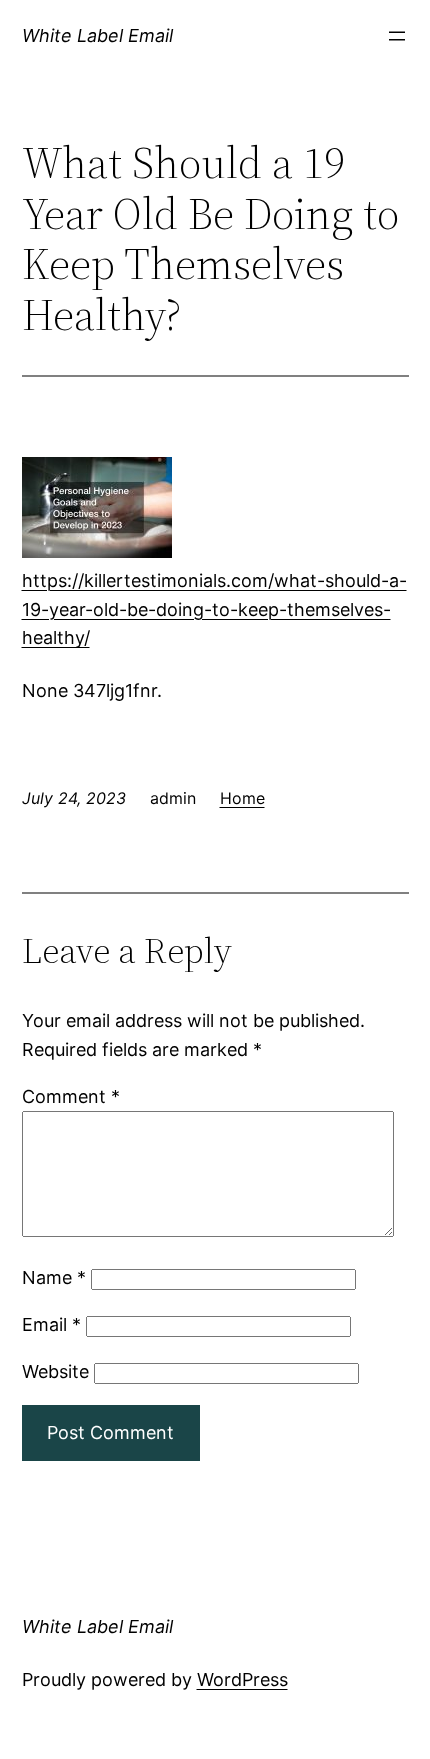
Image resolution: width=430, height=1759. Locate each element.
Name (54, 1277)
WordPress (242, 1679)
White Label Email (97, 35)
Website (55, 1371)
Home (242, 798)
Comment (71, 1096)
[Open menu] (397, 36)
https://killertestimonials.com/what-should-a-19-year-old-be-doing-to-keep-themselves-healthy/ (214, 609)
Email (51, 1324)
